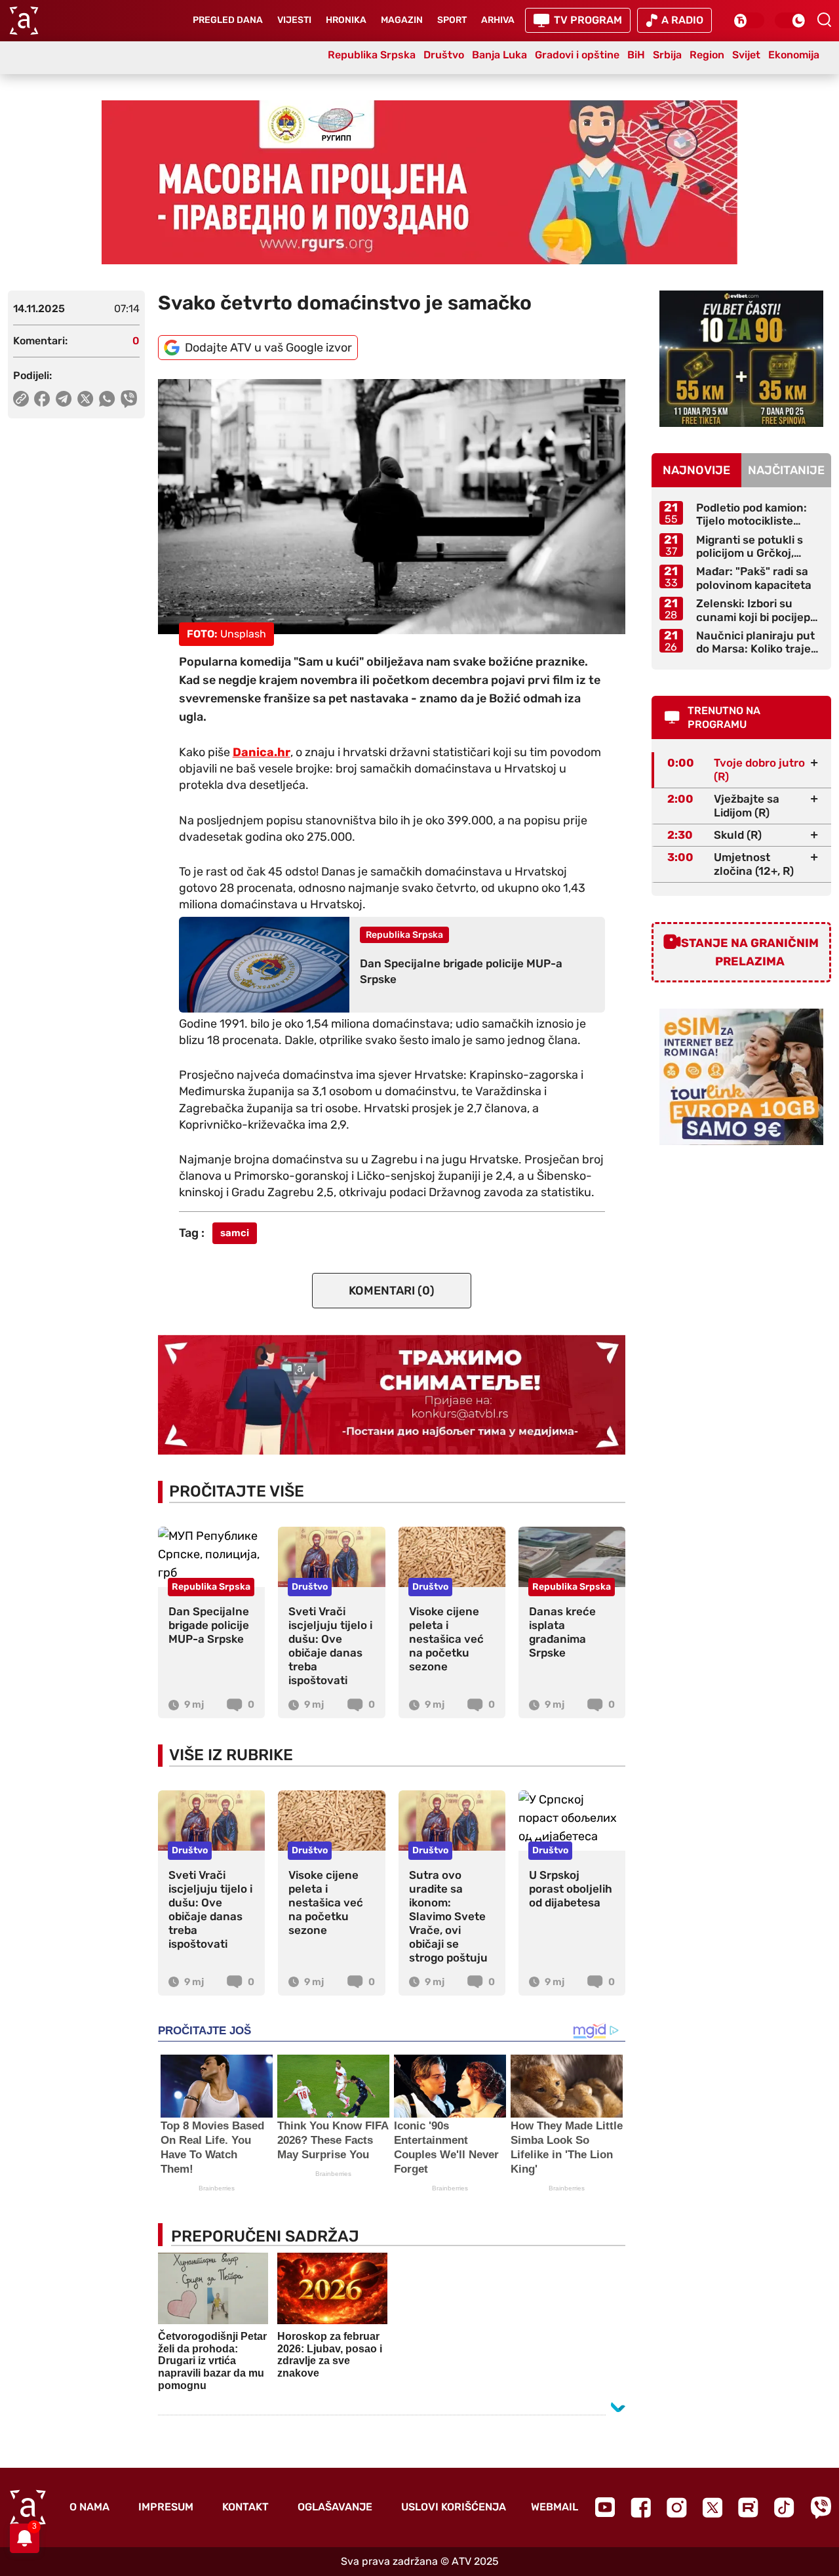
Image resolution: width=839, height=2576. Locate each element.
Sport (452, 20)
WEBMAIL (555, 2507)
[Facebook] (641, 2507)
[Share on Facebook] (42, 399)
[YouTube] (605, 2507)
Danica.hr (262, 752)
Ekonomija (794, 55)
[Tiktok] (784, 2507)
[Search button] (824, 20)
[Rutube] (748, 2507)
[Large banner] (419, 182)
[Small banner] (741, 359)
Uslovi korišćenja (454, 2507)
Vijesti (294, 20)
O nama (89, 2507)
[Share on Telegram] (64, 399)
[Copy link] (21, 399)
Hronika (346, 20)
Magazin (402, 20)
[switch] (749, 20)
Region (707, 55)
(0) (392, 1291)
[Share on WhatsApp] (107, 399)
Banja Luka (499, 55)
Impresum (166, 2507)
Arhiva (498, 20)
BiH (636, 55)
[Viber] (821, 2507)
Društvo (444, 55)
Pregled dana (228, 20)
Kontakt (245, 2507)
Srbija (667, 55)
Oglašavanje (335, 2507)
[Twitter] (712, 2507)
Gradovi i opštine (577, 55)
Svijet (746, 55)
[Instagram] (677, 2507)
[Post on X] (86, 399)
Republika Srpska (372, 55)
